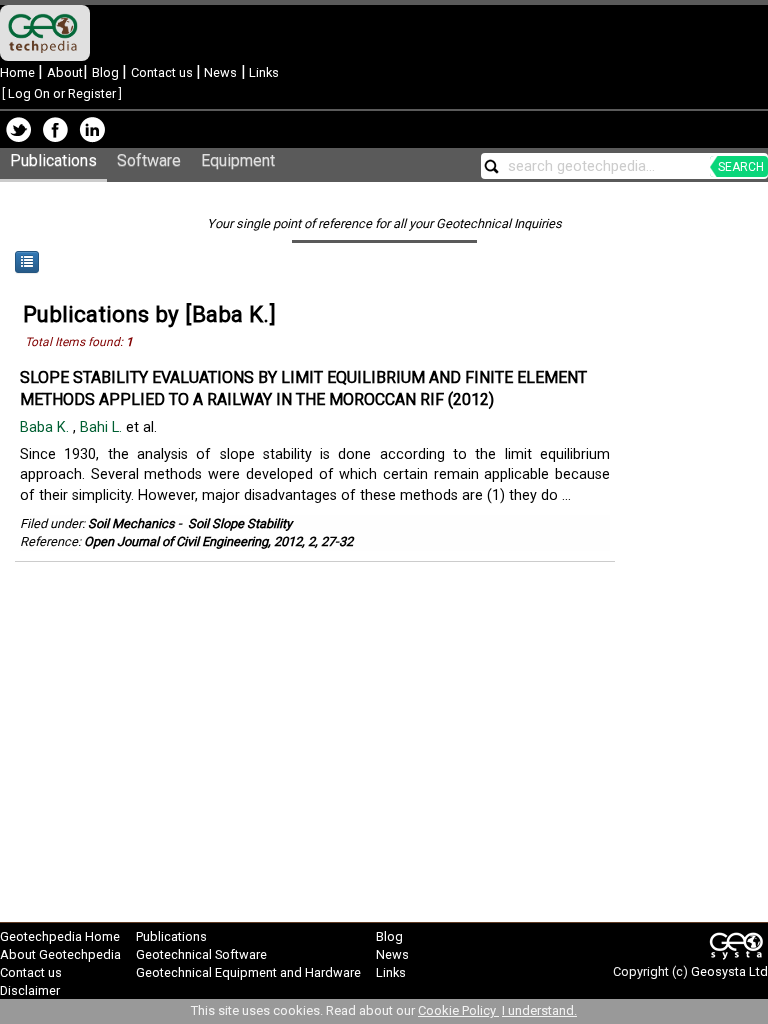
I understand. (539, 1010)
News (219, 72)
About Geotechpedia (60, 954)
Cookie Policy (458, 1010)
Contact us (163, 72)
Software (149, 160)
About (65, 72)
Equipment (238, 160)
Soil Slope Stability (240, 523)
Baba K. (46, 427)
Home (19, 72)
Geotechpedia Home (60, 936)
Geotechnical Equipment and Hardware (248, 972)
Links (262, 72)
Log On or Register (62, 93)
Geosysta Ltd (729, 971)
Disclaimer (30, 990)
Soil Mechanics (131, 523)
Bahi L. (103, 427)
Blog (107, 72)
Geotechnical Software (201, 954)
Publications (53, 160)
